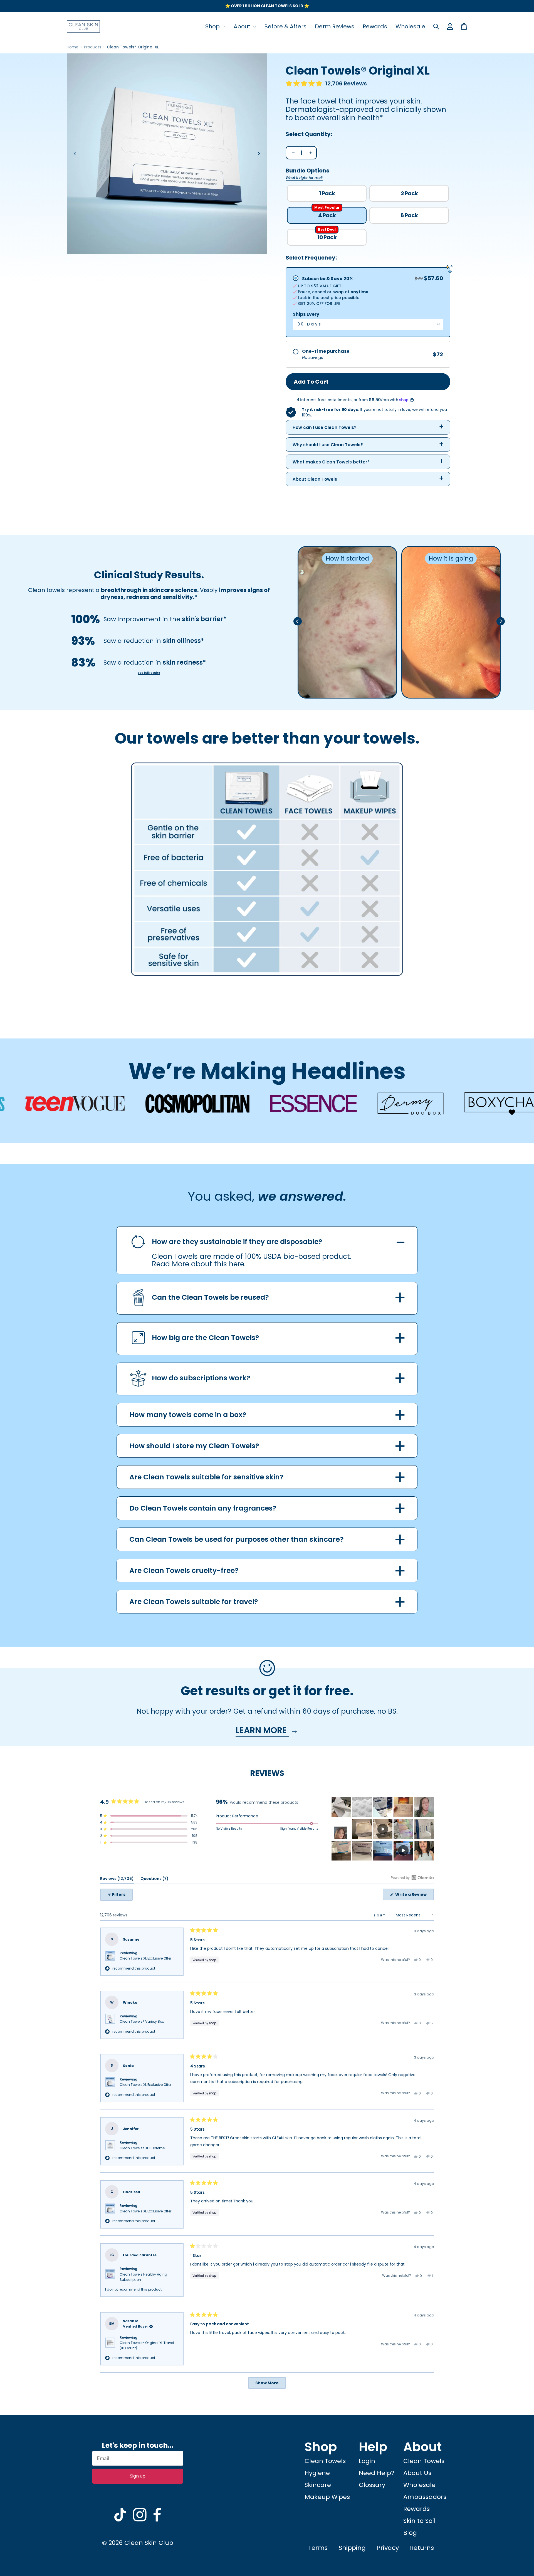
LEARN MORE (262, 1730)
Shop (213, 26)
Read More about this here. (199, 1264)
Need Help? (377, 2473)
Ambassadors (425, 2497)
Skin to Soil (419, 2521)
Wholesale (410, 26)
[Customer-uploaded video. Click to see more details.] (383, 1829)
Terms (318, 2548)
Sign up (138, 2476)
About (243, 26)
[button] (326, 84)
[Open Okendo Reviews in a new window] (412, 1877)
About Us (417, 2473)
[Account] (450, 26)
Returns (422, 2548)
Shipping (352, 2548)
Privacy (388, 2548)
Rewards (375, 26)
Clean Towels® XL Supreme (142, 2148)
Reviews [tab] (117, 1880)
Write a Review (414, 1896)
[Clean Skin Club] (83, 26)
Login (367, 2461)
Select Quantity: (309, 134)
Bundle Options (307, 173)
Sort (381, 1915)
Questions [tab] (154, 1880)
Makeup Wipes (327, 2497)
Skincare (318, 2485)
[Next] (259, 154)
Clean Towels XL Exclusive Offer (145, 1958)
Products (93, 47)
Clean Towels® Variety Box (142, 2021)
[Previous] (75, 154)
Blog (410, 2533)
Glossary (372, 2485)
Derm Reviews (335, 26)
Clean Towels (325, 2461)
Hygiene (317, 2473)
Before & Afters (285, 26)
